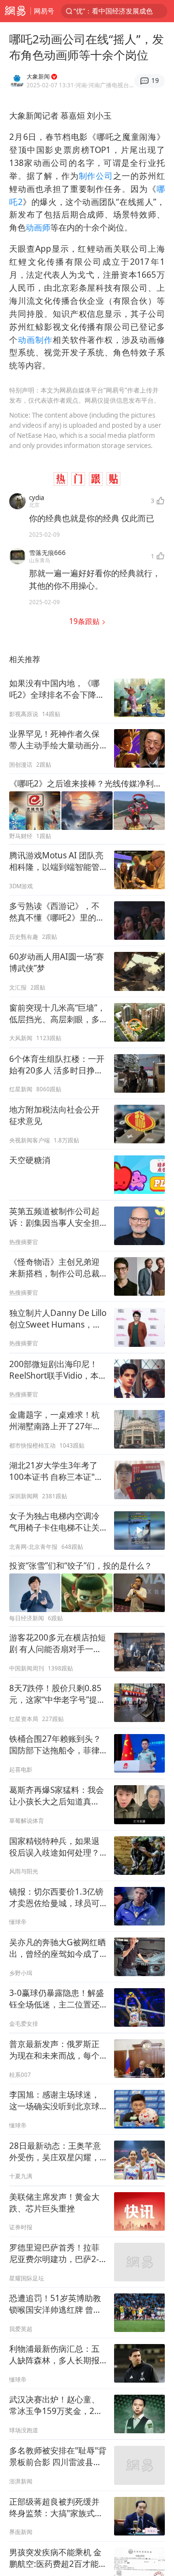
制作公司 (96, 176)
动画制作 (35, 340)
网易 (15, 11)
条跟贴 (85, 621)
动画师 (38, 227)
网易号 (44, 11)
